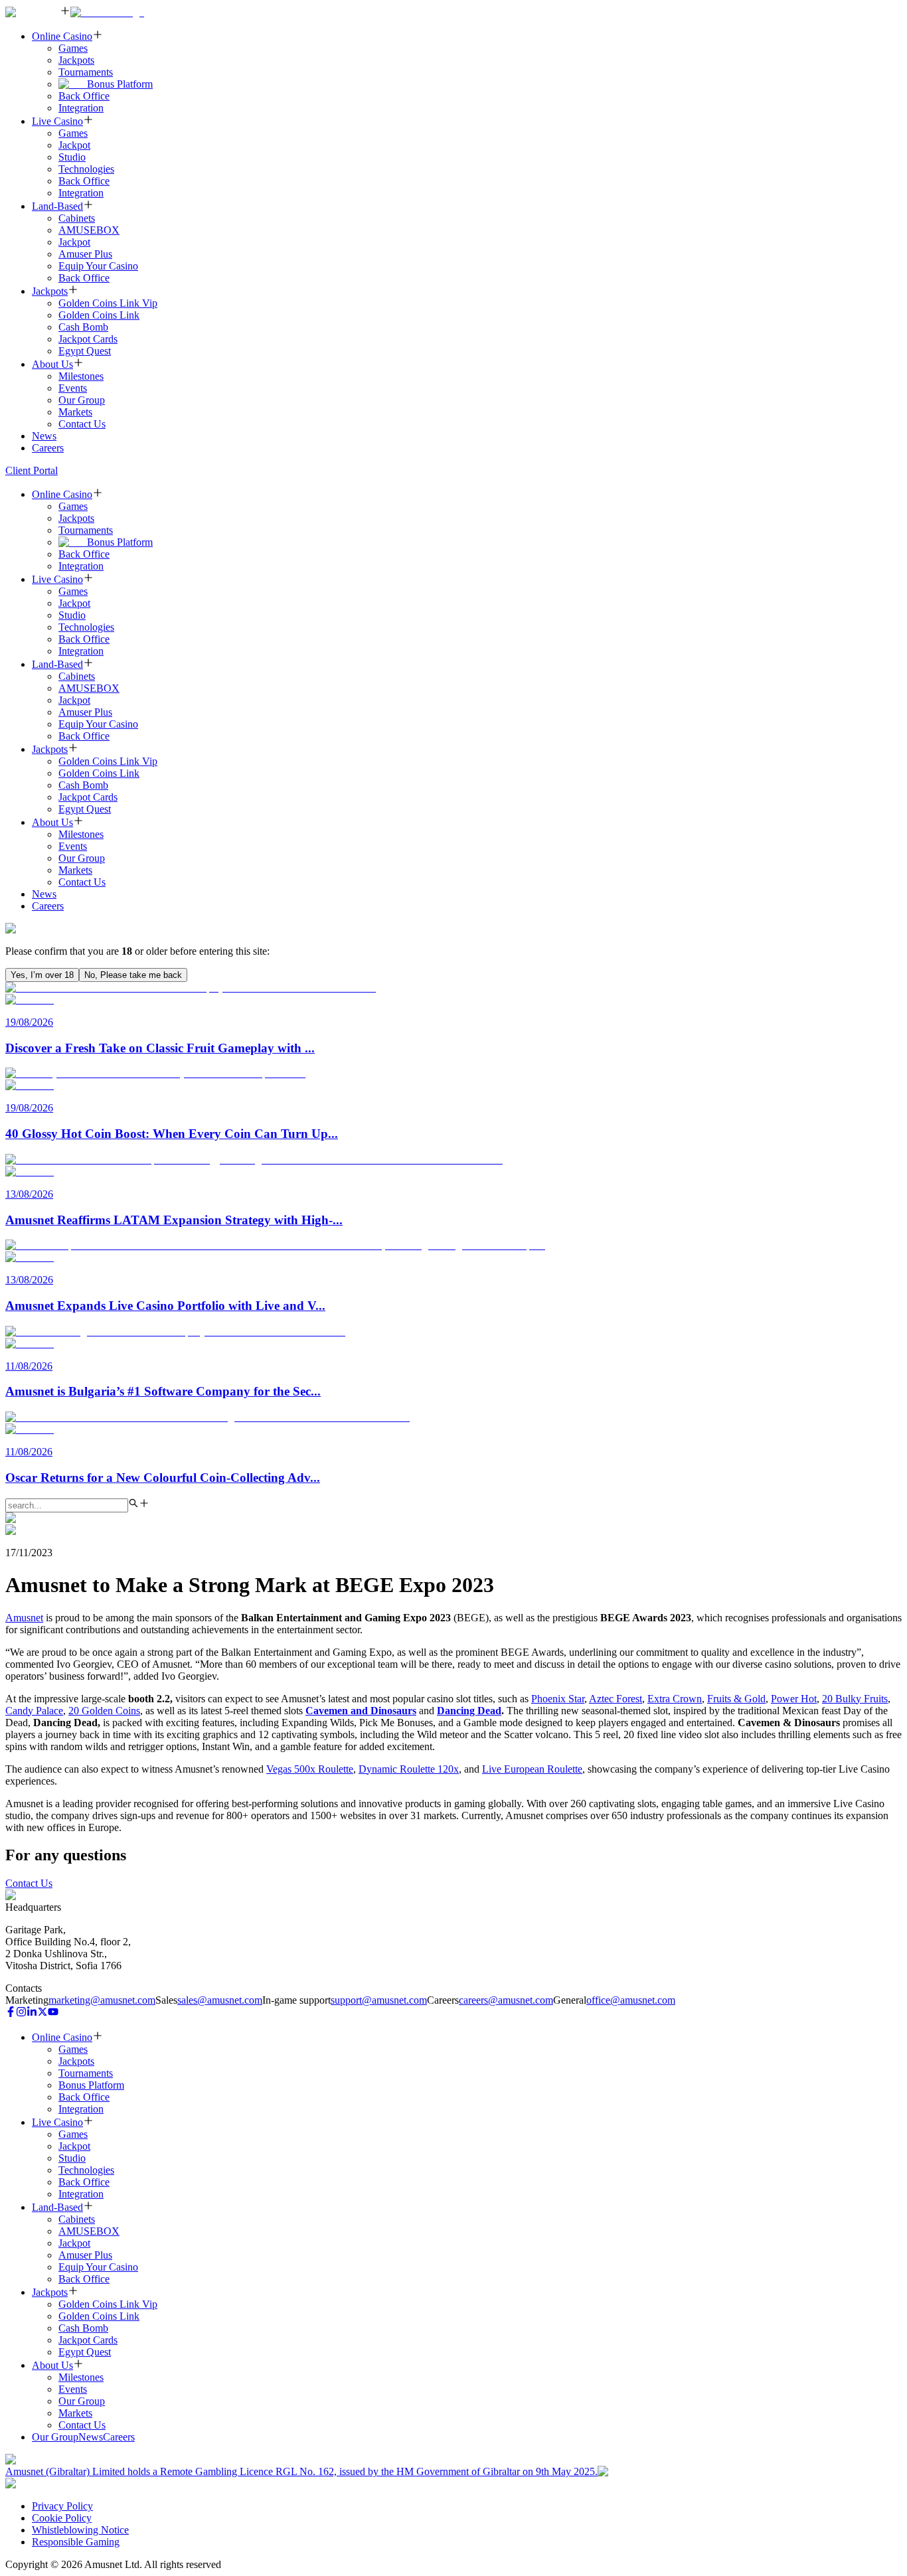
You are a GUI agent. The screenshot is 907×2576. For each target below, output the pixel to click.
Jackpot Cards (88, 339)
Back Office (84, 96)
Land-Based (57, 206)
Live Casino (57, 121)
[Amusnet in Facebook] (11, 2013)
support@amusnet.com (379, 2000)
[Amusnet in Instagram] (21, 2013)
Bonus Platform (120, 84)
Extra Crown (675, 1699)
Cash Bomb (83, 327)
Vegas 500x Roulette (310, 1769)
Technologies (86, 169)
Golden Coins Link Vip (108, 303)
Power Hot (794, 1699)
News (44, 436)
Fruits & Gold (736, 1699)
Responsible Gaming (76, 2542)
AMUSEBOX (89, 230)
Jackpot (74, 145)
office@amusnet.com (631, 2000)
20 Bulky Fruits (855, 1699)
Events (73, 388)
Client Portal (32, 470)
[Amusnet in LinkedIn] (32, 2013)
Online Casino (62, 36)
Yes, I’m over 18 (42, 975)
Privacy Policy (62, 2506)
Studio (72, 157)
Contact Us (82, 424)
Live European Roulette (532, 1769)
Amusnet (24, 1618)
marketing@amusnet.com (102, 2000)
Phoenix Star (558, 1699)
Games (73, 48)
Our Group (82, 400)
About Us (52, 364)
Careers (48, 448)
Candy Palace (34, 1711)
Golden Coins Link (99, 315)
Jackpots (76, 60)
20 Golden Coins (104, 1711)
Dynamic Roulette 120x (409, 1769)
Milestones (81, 376)
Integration (81, 108)
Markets (75, 412)
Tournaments (86, 72)
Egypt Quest (85, 351)
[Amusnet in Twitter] (42, 2013)
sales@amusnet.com (220, 2000)
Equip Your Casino (98, 266)
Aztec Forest (616, 1699)
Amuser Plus (85, 254)
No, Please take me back (133, 975)
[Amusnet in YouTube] (53, 2013)
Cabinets (77, 218)
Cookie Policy (62, 2518)
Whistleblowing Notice (80, 2530)
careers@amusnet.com (506, 2000)
